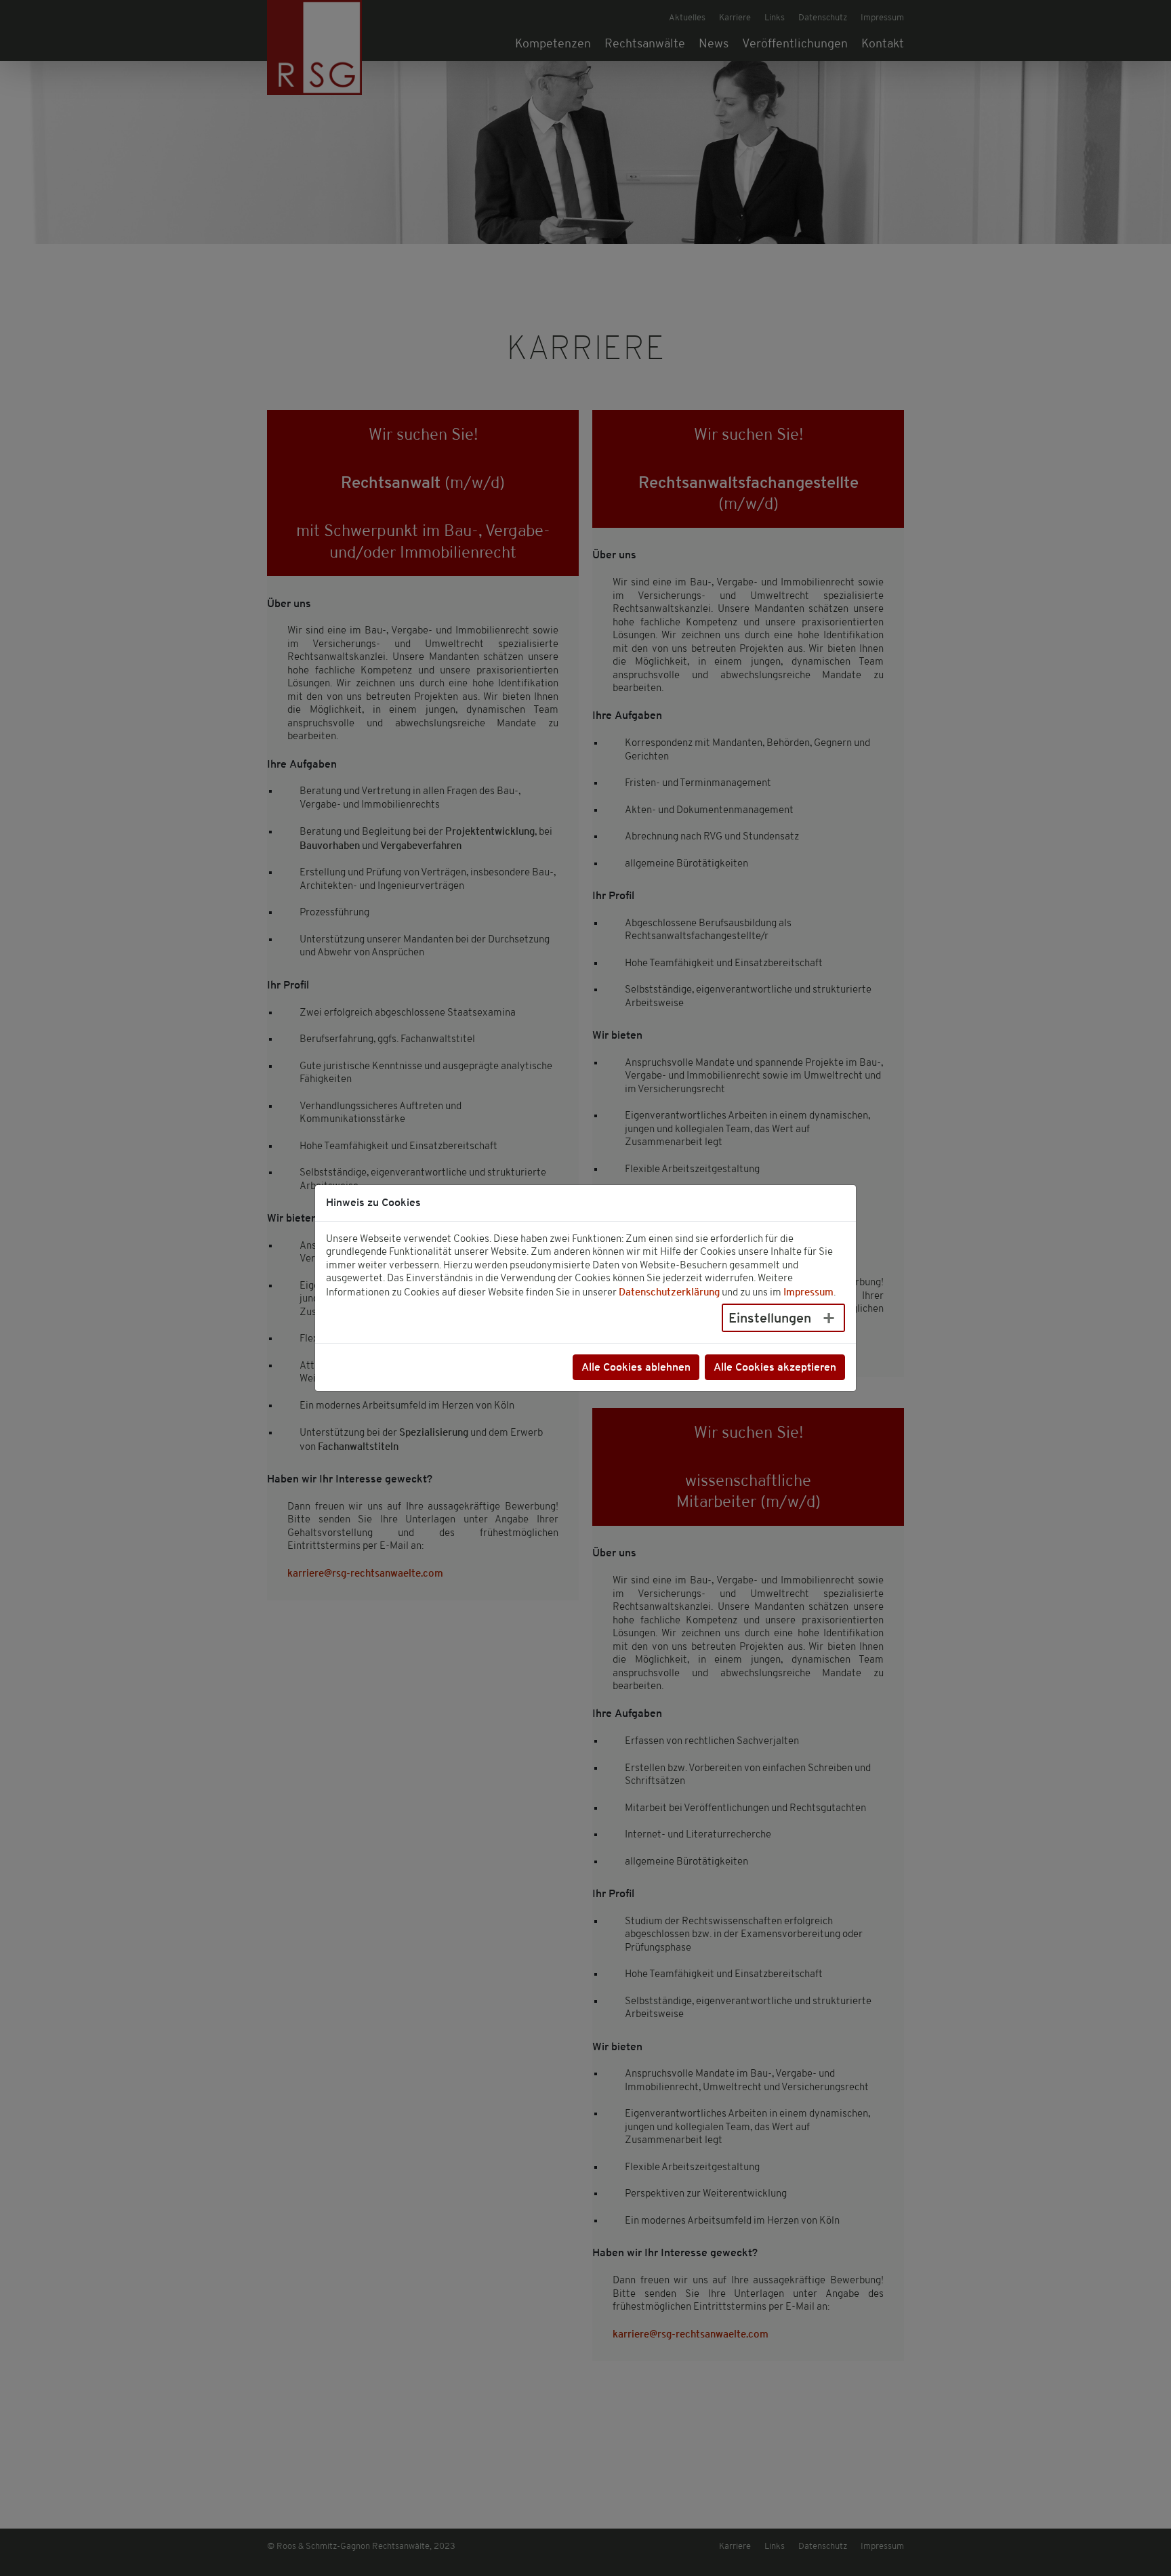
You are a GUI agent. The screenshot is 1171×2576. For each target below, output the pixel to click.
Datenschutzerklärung (669, 1291)
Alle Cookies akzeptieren (775, 1367)
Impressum (808, 1291)
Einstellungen (770, 1317)
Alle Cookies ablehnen (636, 1367)
